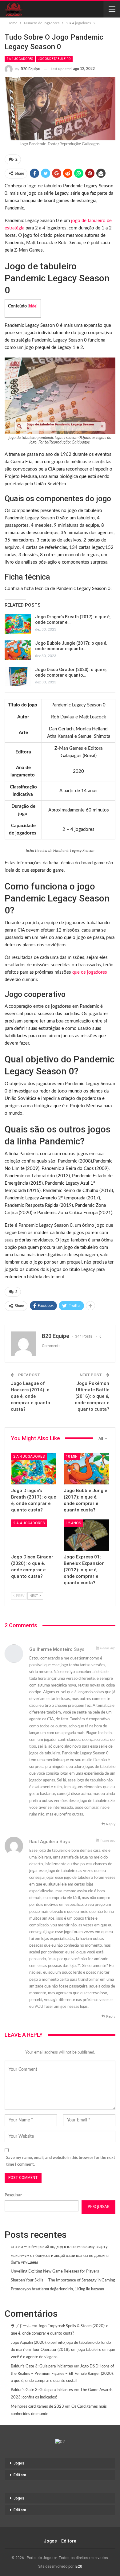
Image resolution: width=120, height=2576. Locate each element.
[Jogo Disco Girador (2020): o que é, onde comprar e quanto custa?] (18, 677)
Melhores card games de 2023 (37, 2407)
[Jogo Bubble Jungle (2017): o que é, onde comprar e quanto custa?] (18, 650)
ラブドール (21, 2326)
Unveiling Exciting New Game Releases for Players (55, 2271)
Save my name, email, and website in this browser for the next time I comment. (61, 2161)
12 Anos (73, 1523)
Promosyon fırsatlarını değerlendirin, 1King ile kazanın (57, 2289)
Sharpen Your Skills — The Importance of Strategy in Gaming (63, 2280)
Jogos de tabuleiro (54, 59)
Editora (20, 2475)
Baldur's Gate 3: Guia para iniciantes (42, 2366)
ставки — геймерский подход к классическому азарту (59, 2247)
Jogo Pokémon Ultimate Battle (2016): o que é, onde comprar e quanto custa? (92, 1396)
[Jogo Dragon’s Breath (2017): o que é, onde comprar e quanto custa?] (18, 624)
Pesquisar (13, 2195)
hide (33, 306)
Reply (110, 1824)
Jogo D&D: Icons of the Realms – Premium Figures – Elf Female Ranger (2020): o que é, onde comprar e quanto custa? (62, 2374)
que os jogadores (90, 972)
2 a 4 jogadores (20, 59)
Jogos (19, 2463)
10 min (72, 1456)
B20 (79, 2566)
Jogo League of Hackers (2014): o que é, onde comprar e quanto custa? (30, 1396)
